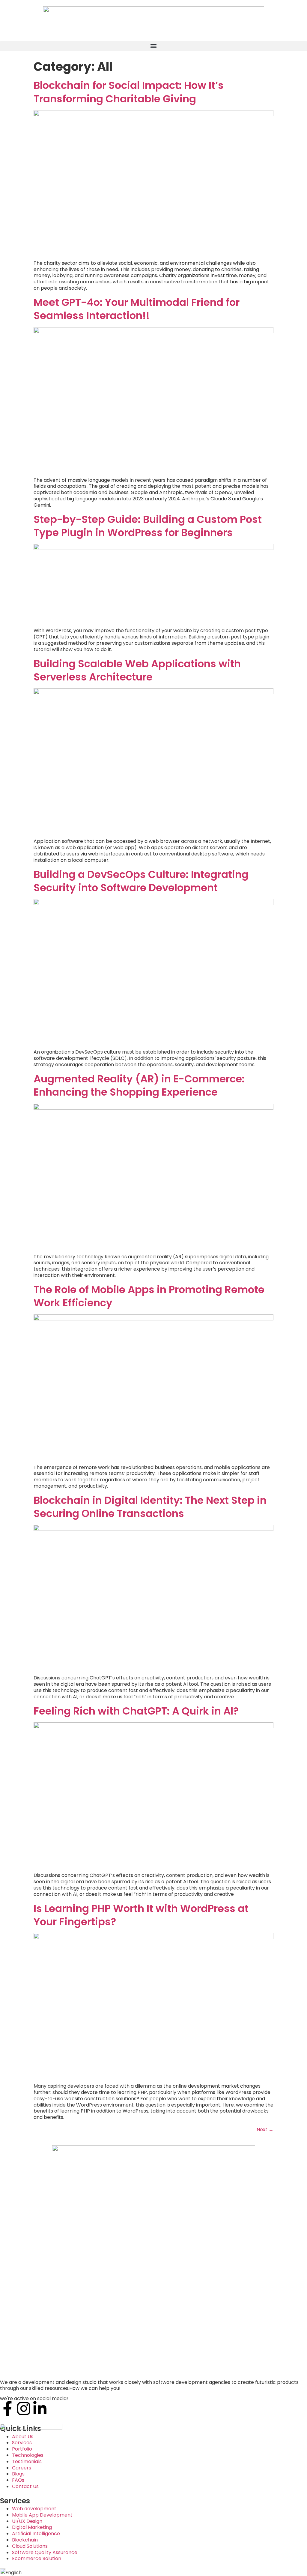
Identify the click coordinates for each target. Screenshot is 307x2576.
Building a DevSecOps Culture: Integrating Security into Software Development (141, 881)
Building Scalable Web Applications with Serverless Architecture (137, 670)
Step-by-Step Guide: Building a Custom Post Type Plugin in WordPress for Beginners (148, 526)
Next (265, 2130)
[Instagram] (24, 2409)
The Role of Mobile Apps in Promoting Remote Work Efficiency (149, 1296)
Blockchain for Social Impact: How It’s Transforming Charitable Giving (129, 92)
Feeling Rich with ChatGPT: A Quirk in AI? (136, 1711)
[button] (153, 46)
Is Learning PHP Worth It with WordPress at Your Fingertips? (141, 1915)
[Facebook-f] (7, 2409)
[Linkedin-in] (40, 2409)
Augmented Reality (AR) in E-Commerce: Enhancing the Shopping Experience (139, 1085)
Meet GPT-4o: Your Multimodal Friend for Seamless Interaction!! (137, 309)
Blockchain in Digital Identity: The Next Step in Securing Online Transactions (150, 1507)
